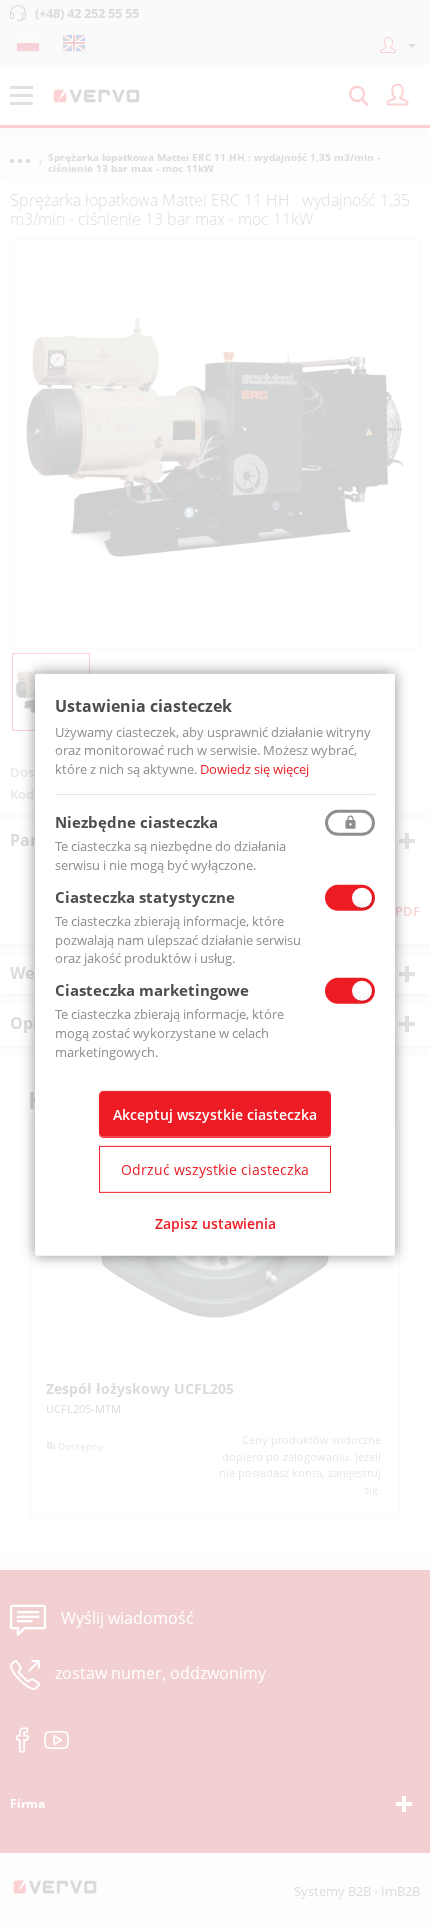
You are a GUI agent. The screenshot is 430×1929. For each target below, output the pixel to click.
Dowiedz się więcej (254, 769)
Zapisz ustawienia (215, 1223)
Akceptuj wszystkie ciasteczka (215, 1114)
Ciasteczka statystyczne (145, 897)
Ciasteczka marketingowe (152, 990)
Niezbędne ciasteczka (136, 822)
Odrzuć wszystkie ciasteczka (215, 1169)
